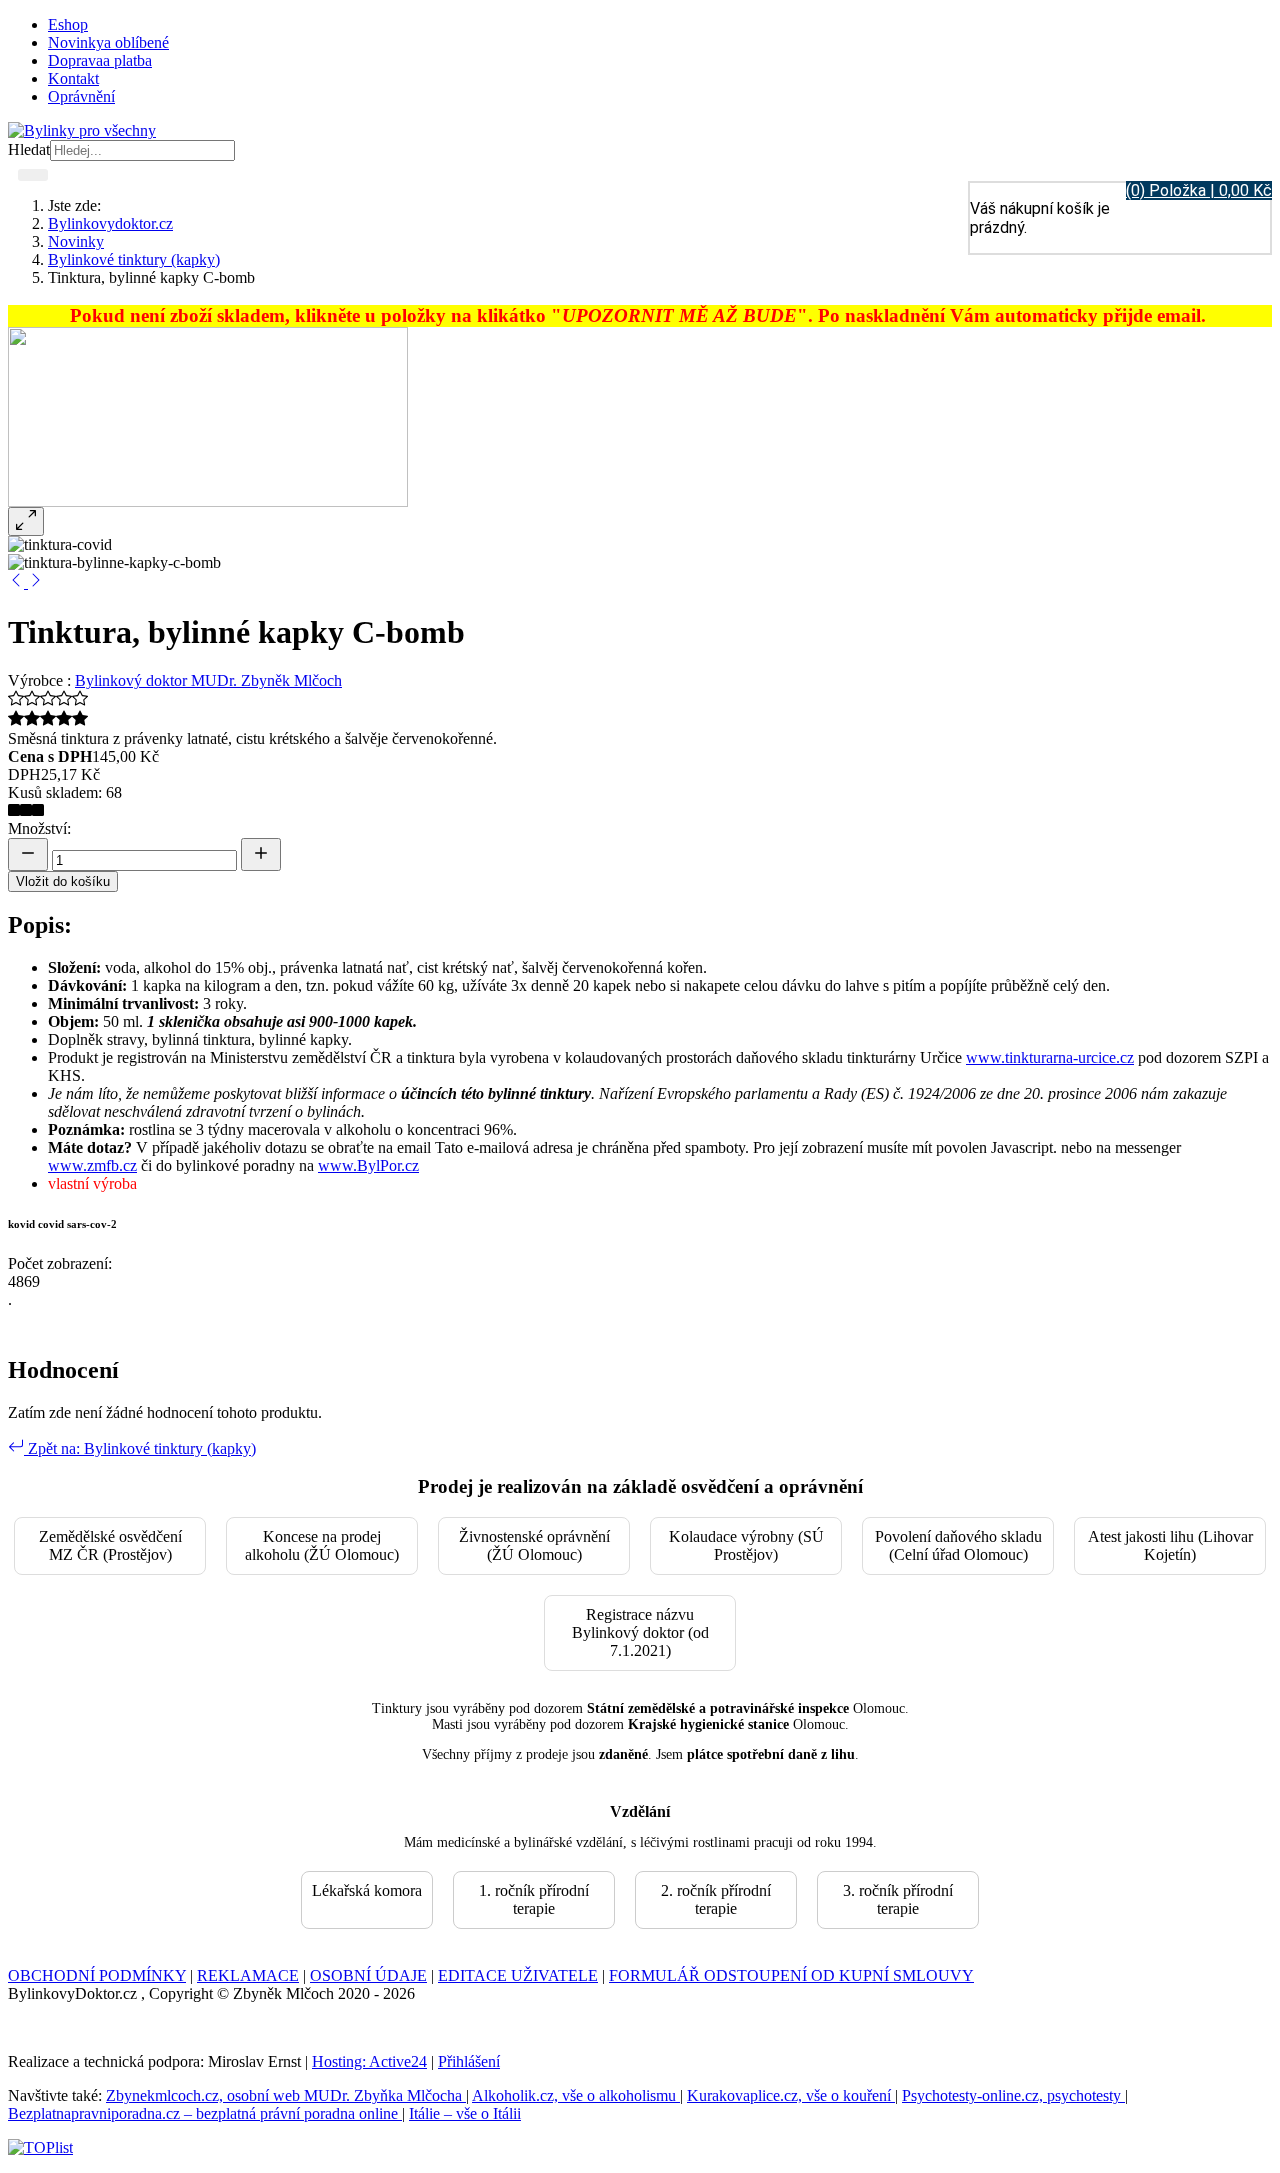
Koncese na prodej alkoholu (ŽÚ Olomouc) (322, 1545)
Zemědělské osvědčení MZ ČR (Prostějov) (110, 1545)
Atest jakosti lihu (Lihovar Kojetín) (1170, 1545)
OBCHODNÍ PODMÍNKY (97, 1975)
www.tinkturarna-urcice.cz (1050, 1057)
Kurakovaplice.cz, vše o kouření (791, 2095)
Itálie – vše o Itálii (465, 2113)
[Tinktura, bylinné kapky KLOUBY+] (18, 582)
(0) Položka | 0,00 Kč (1199, 190)
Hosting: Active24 (369, 2061)
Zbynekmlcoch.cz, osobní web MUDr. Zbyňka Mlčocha (286, 2095)
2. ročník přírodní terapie (716, 1899)
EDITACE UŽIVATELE (518, 1975)
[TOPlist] (40, 2147)
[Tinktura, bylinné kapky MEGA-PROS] (36, 582)
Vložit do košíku (63, 881)
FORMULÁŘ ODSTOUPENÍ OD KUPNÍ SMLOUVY (791, 1975)
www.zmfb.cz (92, 1165)
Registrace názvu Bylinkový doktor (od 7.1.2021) (640, 1632)
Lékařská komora (367, 1890)
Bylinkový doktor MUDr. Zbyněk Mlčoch (208, 680)
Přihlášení (469, 2061)
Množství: (39, 828)
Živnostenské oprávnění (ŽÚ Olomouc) (534, 1545)
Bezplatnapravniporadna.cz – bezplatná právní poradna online (205, 2113)
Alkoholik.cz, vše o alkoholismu (576, 2095)
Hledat (29, 149)
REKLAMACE (248, 1975)
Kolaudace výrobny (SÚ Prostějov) (746, 1545)
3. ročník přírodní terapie (898, 1899)
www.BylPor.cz (368, 1165)
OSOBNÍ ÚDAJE (368, 1975)
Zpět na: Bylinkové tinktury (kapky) (140, 1448)
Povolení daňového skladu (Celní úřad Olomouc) (958, 1545)
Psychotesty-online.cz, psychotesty (1013, 2095)
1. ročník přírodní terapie (534, 1899)
